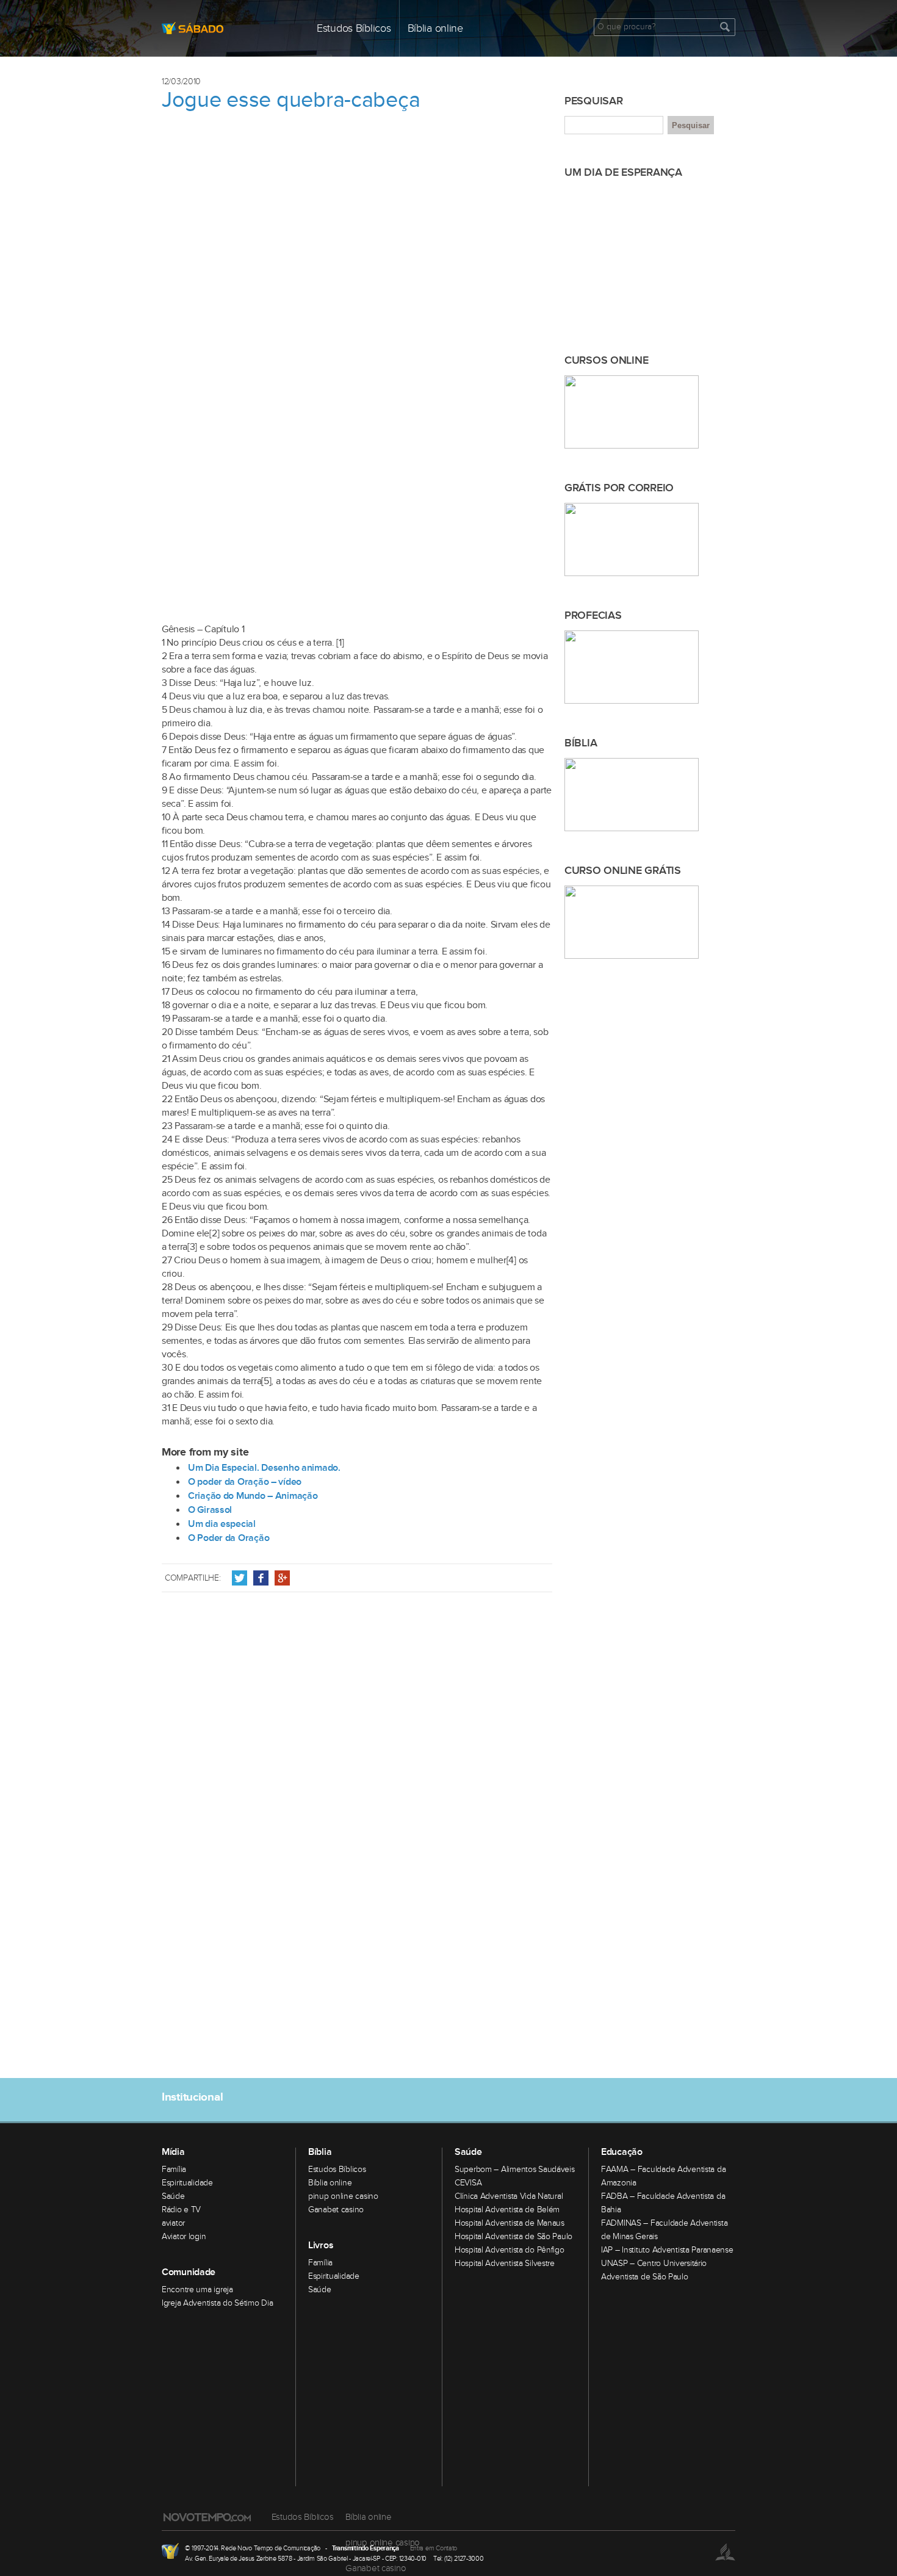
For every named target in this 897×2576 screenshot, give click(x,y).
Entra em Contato (434, 2548)
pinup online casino (343, 2196)
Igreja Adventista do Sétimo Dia (217, 2303)
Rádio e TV (181, 2210)
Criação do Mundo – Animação (253, 1496)
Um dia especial (222, 1524)
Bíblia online (435, 28)
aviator (173, 2223)
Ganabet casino (336, 2210)
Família (174, 2170)
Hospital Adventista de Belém (507, 2210)
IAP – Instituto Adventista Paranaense (667, 2250)
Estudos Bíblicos (354, 28)
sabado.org (229, 28)
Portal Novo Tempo (170, 2551)
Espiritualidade (187, 2183)
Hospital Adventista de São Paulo (513, 2237)
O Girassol (210, 1510)
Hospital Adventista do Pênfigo (510, 2250)
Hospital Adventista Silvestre (505, 2264)
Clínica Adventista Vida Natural (509, 2196)
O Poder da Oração (229, 1538)
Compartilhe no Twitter (240, 1578)
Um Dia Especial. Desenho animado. (264, 1468)
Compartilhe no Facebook (261, 1578)
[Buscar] (725, 27)
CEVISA (468, 2183)
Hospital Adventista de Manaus (510, 2223)
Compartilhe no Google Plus (282, 1578)
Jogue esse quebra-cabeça (291, 100)
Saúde (173, 2196)
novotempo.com (207, 2517)
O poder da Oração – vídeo (245, 1482)
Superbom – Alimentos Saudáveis (515, 2170)
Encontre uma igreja (197, 2290)
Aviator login (184, 2237)
